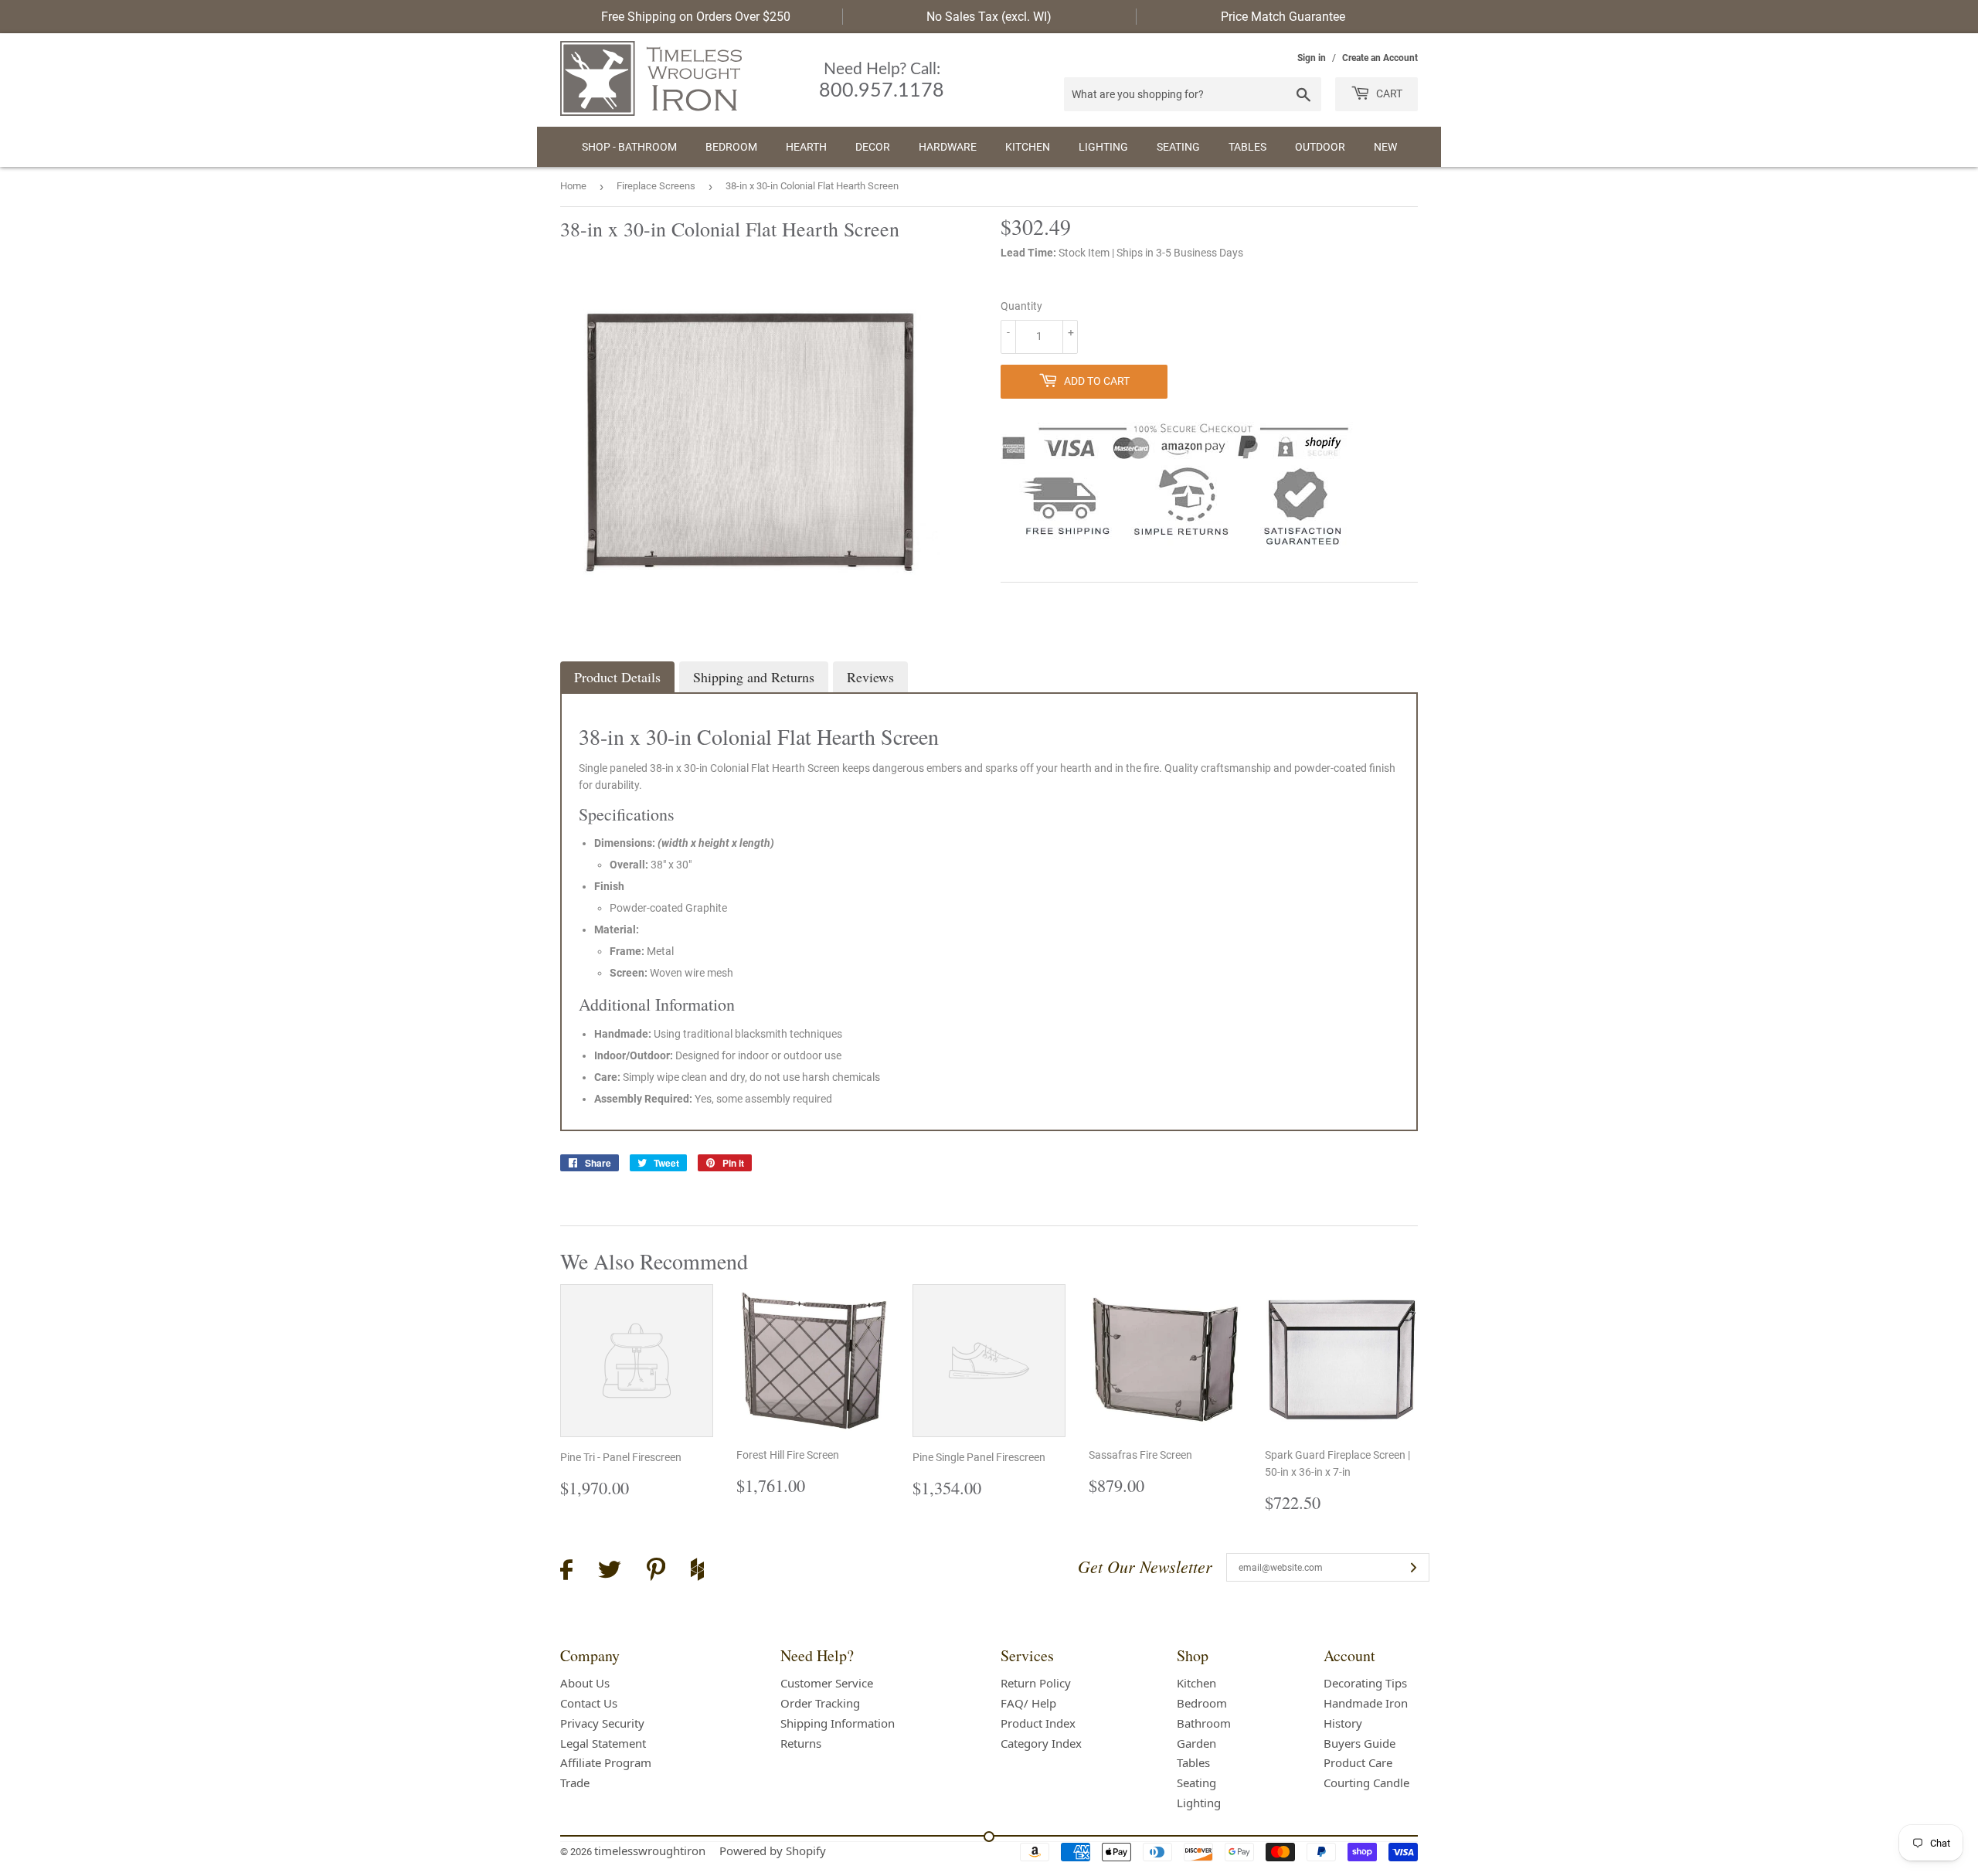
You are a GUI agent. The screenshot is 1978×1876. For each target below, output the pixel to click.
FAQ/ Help (1028, 1703)
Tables (1247, 147)
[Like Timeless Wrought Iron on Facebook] (566, 1572)
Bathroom (1204, 1723)
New (1385, 147)
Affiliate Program (606, 1762)
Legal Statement (603, 1743)
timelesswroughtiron (650, 1851)
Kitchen (1028, 147)
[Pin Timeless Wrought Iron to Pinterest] (656, 1572)
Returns (801, 1743)
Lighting (1103, 147)
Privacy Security (602, 1723)
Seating (1178, 147)
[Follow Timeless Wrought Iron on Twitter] (610, 1572)
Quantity (1021, 306)
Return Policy (1036, 1683)
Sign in (1312, 58)
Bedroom (731, 147)
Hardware (948, 147)
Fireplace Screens (656, 186)
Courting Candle (1366, 1783)
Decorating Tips (1365, 1683)
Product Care (1358, 1762)
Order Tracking (820, 1703)
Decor (873, 147)
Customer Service (827, 1683)
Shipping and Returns (754, 677)
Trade (575, 1783)
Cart (1388, 93)
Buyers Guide (1359, 1743)
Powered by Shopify (773, 1851)
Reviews (870, 677)
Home (573, 186)
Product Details (617, 677)
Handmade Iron (1366, 1703)
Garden (1196, 1743)
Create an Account (1380, 58)
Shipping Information (838, 1723)
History (1343, 1723)
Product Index (1038, 1723)
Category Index (1041, 1743)
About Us (585, 1683)
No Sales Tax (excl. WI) (989, 17)
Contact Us (589, 1703)
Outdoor (1320, 147)
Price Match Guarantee (1283, 17)
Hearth (806, 147)
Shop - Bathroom (629, 147)
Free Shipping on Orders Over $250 (696, 17)
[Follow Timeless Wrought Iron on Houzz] (697, 1572)
